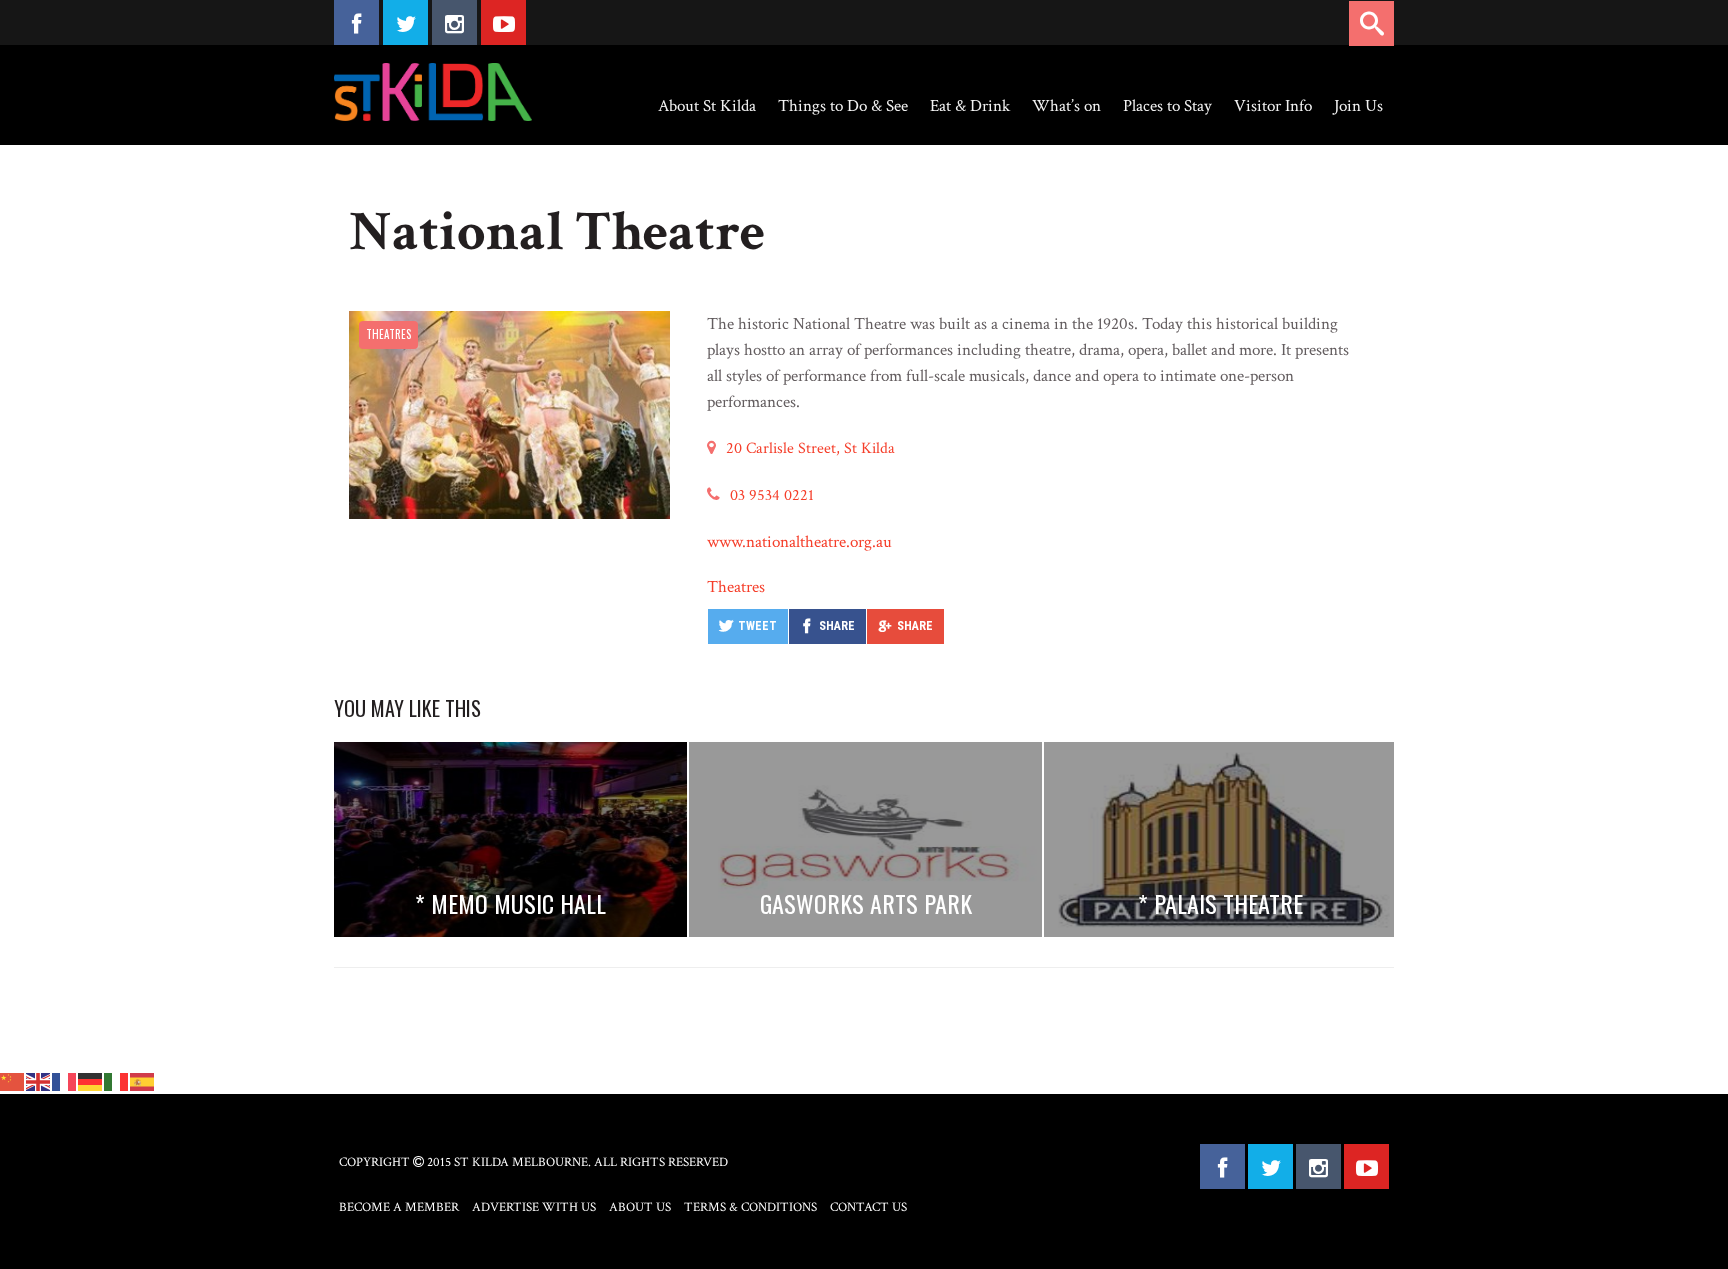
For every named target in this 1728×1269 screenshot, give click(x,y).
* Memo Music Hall (510, 903)
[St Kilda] (433, 92)
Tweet (757, 626)
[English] (39, 1080)
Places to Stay (1167, 106)
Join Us (1358, 106)
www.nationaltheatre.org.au (799, 542)
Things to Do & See (843, 106)
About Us (640, 1207)
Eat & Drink (970, 106)
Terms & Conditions (750, 1207)
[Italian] (117, 1080)
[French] (65, 1080)
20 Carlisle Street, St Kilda (810, 448)
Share (837, 626)
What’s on (1066, 106)
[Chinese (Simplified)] (13, 1080)
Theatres (388, 334)
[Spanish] (143, 1080)
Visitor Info (1273, 106)
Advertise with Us (534, 1207)
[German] (91, 1080)
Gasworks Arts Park (866, 903)
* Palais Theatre (1220, 903)
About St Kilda (707, 106)
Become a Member (399, 1207)
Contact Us (868, 1207)
